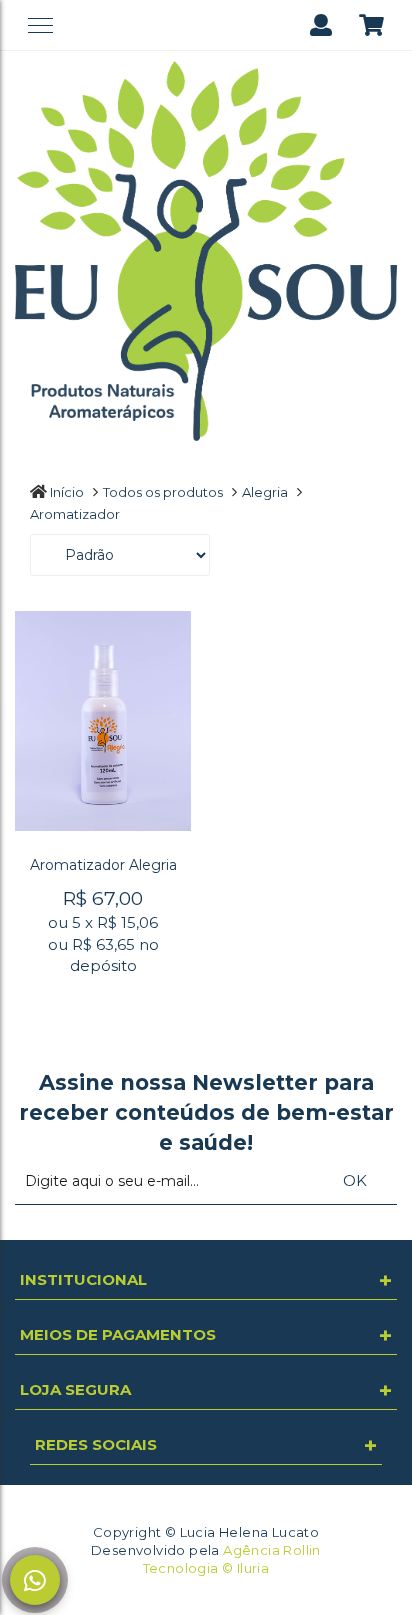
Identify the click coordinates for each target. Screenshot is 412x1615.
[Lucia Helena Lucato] (206, 249)
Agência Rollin (272, 1550)
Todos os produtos (163, 492)
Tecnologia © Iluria (206, 1568)
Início (67, 492)
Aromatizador (75, 514)
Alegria (265, 492)
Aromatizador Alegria (103, 865)
